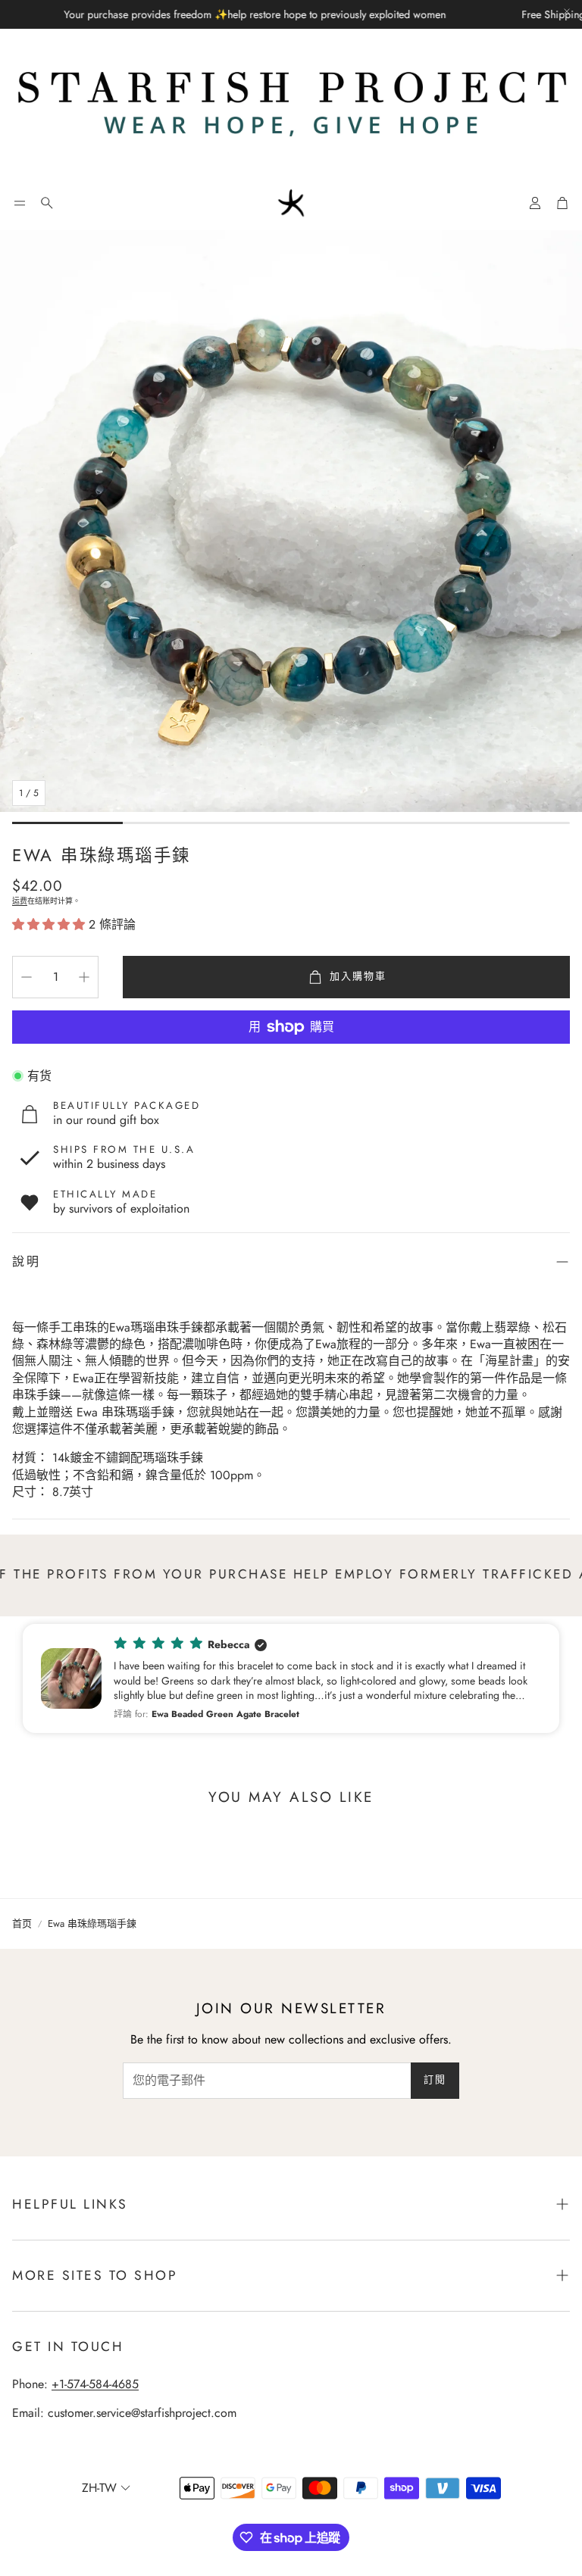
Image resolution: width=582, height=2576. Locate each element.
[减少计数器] (27, 977)
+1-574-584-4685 (95, 2384)
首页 (22, 1924)
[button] (20, 203)
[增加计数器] (84, 977)
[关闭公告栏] (567, 11)
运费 (20, 901)
